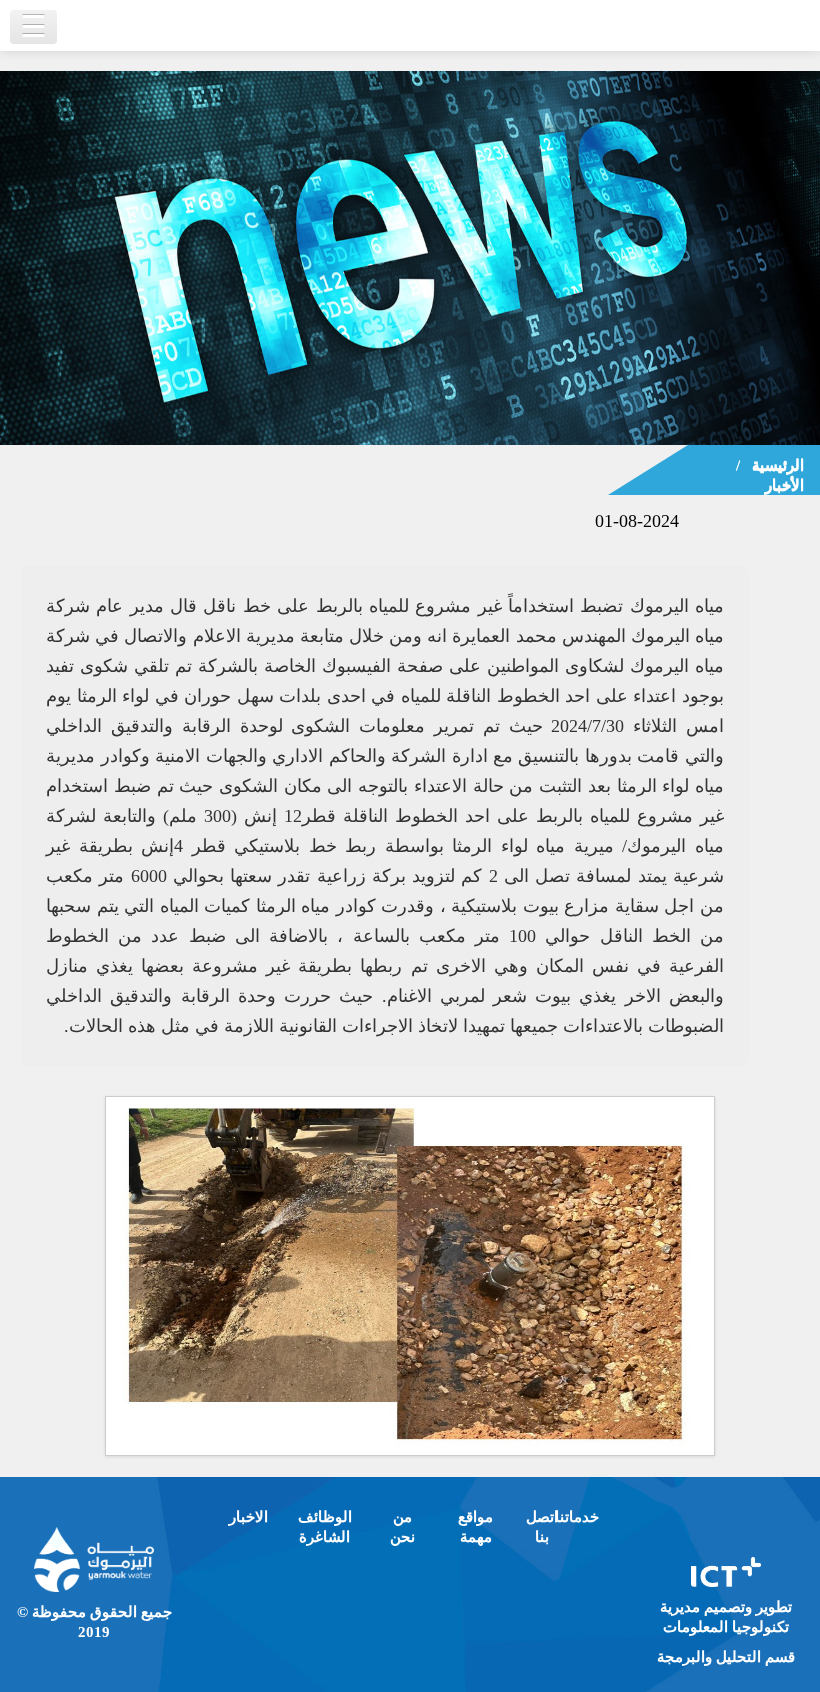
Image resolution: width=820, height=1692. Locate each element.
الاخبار (248, 1517)
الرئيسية (778, 465)
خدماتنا (577, 1517)
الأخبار (784, 485)
